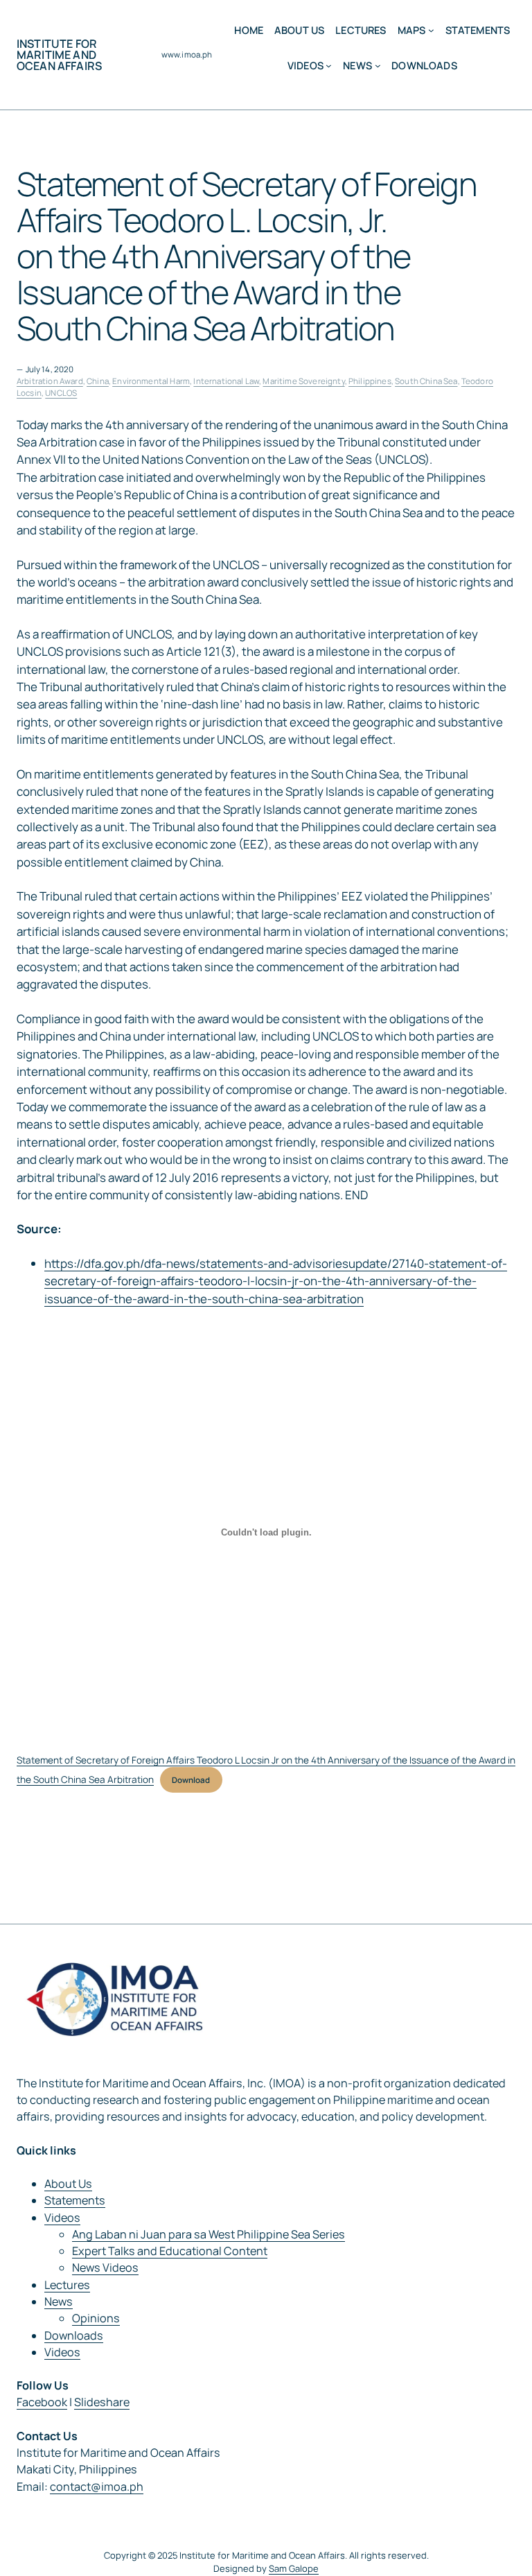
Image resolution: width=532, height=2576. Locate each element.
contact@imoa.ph (97, 2487)
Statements (75, 2200)
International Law (226, 381)
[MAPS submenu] (431, 30)
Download (191, 1780)
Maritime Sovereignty (303, 381)
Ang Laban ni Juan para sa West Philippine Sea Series (209, 2234)
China (98, 381)
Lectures (67, 2285)
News (59, 2301)
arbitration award (50, 381)
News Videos (105, 2268)
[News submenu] (378, 66)
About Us (68, 2184)
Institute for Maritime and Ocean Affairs (59, 55)
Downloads (74, 2335)
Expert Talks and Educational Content (170, 2251)
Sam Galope (294, 2568)
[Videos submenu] (329, 66)
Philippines (370, 381)
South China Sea (426, 381)
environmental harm (151, 381)
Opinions (96, 2318)
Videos (62, 2218)
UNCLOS (61, 393)
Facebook (42, 2402)
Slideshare (102, 2402)
